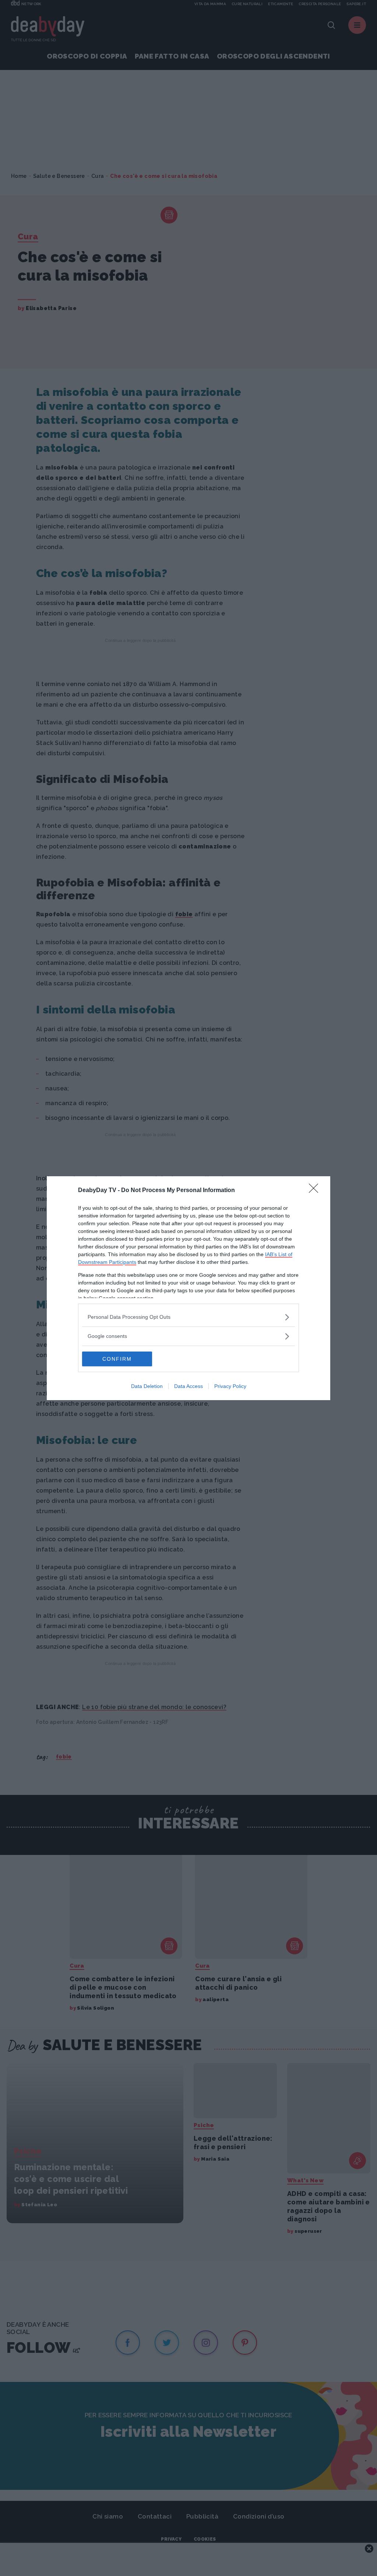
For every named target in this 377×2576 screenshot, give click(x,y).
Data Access (188, 1386)
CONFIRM (117, 1359)
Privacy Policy (230, 1386)
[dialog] (188, 1288)
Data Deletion (147, 1386)
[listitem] (188, 1317)
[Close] (316, 1191)
